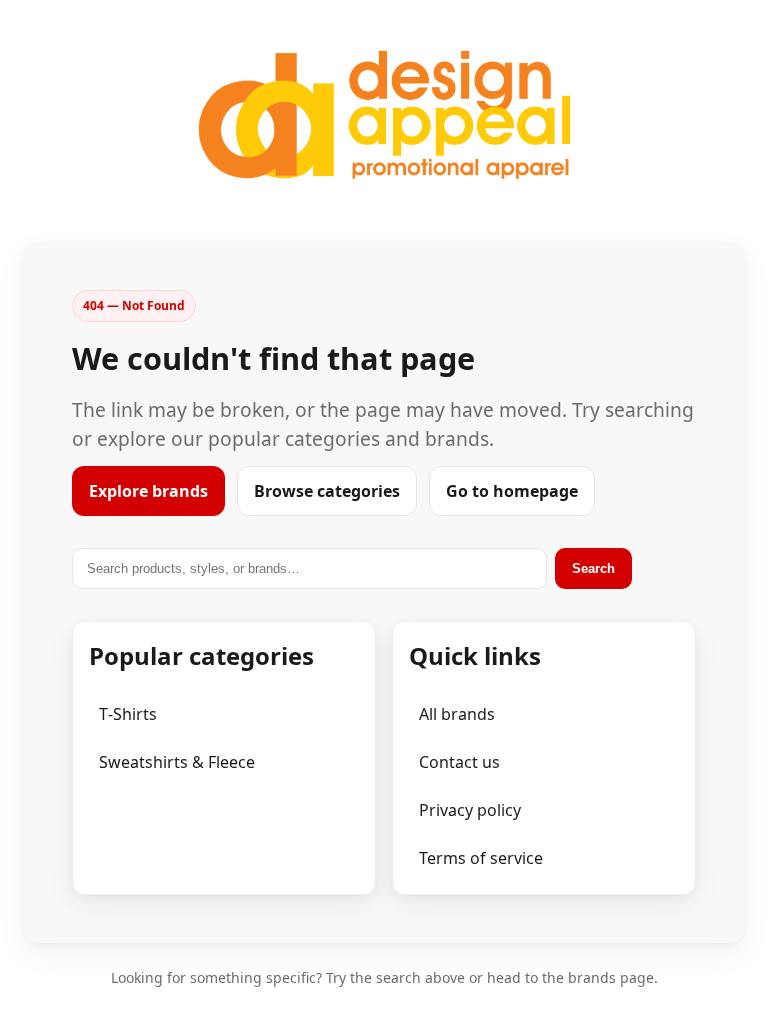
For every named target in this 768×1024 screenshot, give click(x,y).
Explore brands (148, 491)
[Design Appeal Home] (384, 115)
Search (593, 568)
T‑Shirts (128, 714)
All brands (457, 714)
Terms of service (481, 858)
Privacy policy (470, 810)
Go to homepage (512, 491)
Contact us (459, 762)
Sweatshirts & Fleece (177, 762)
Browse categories (327, 491)
